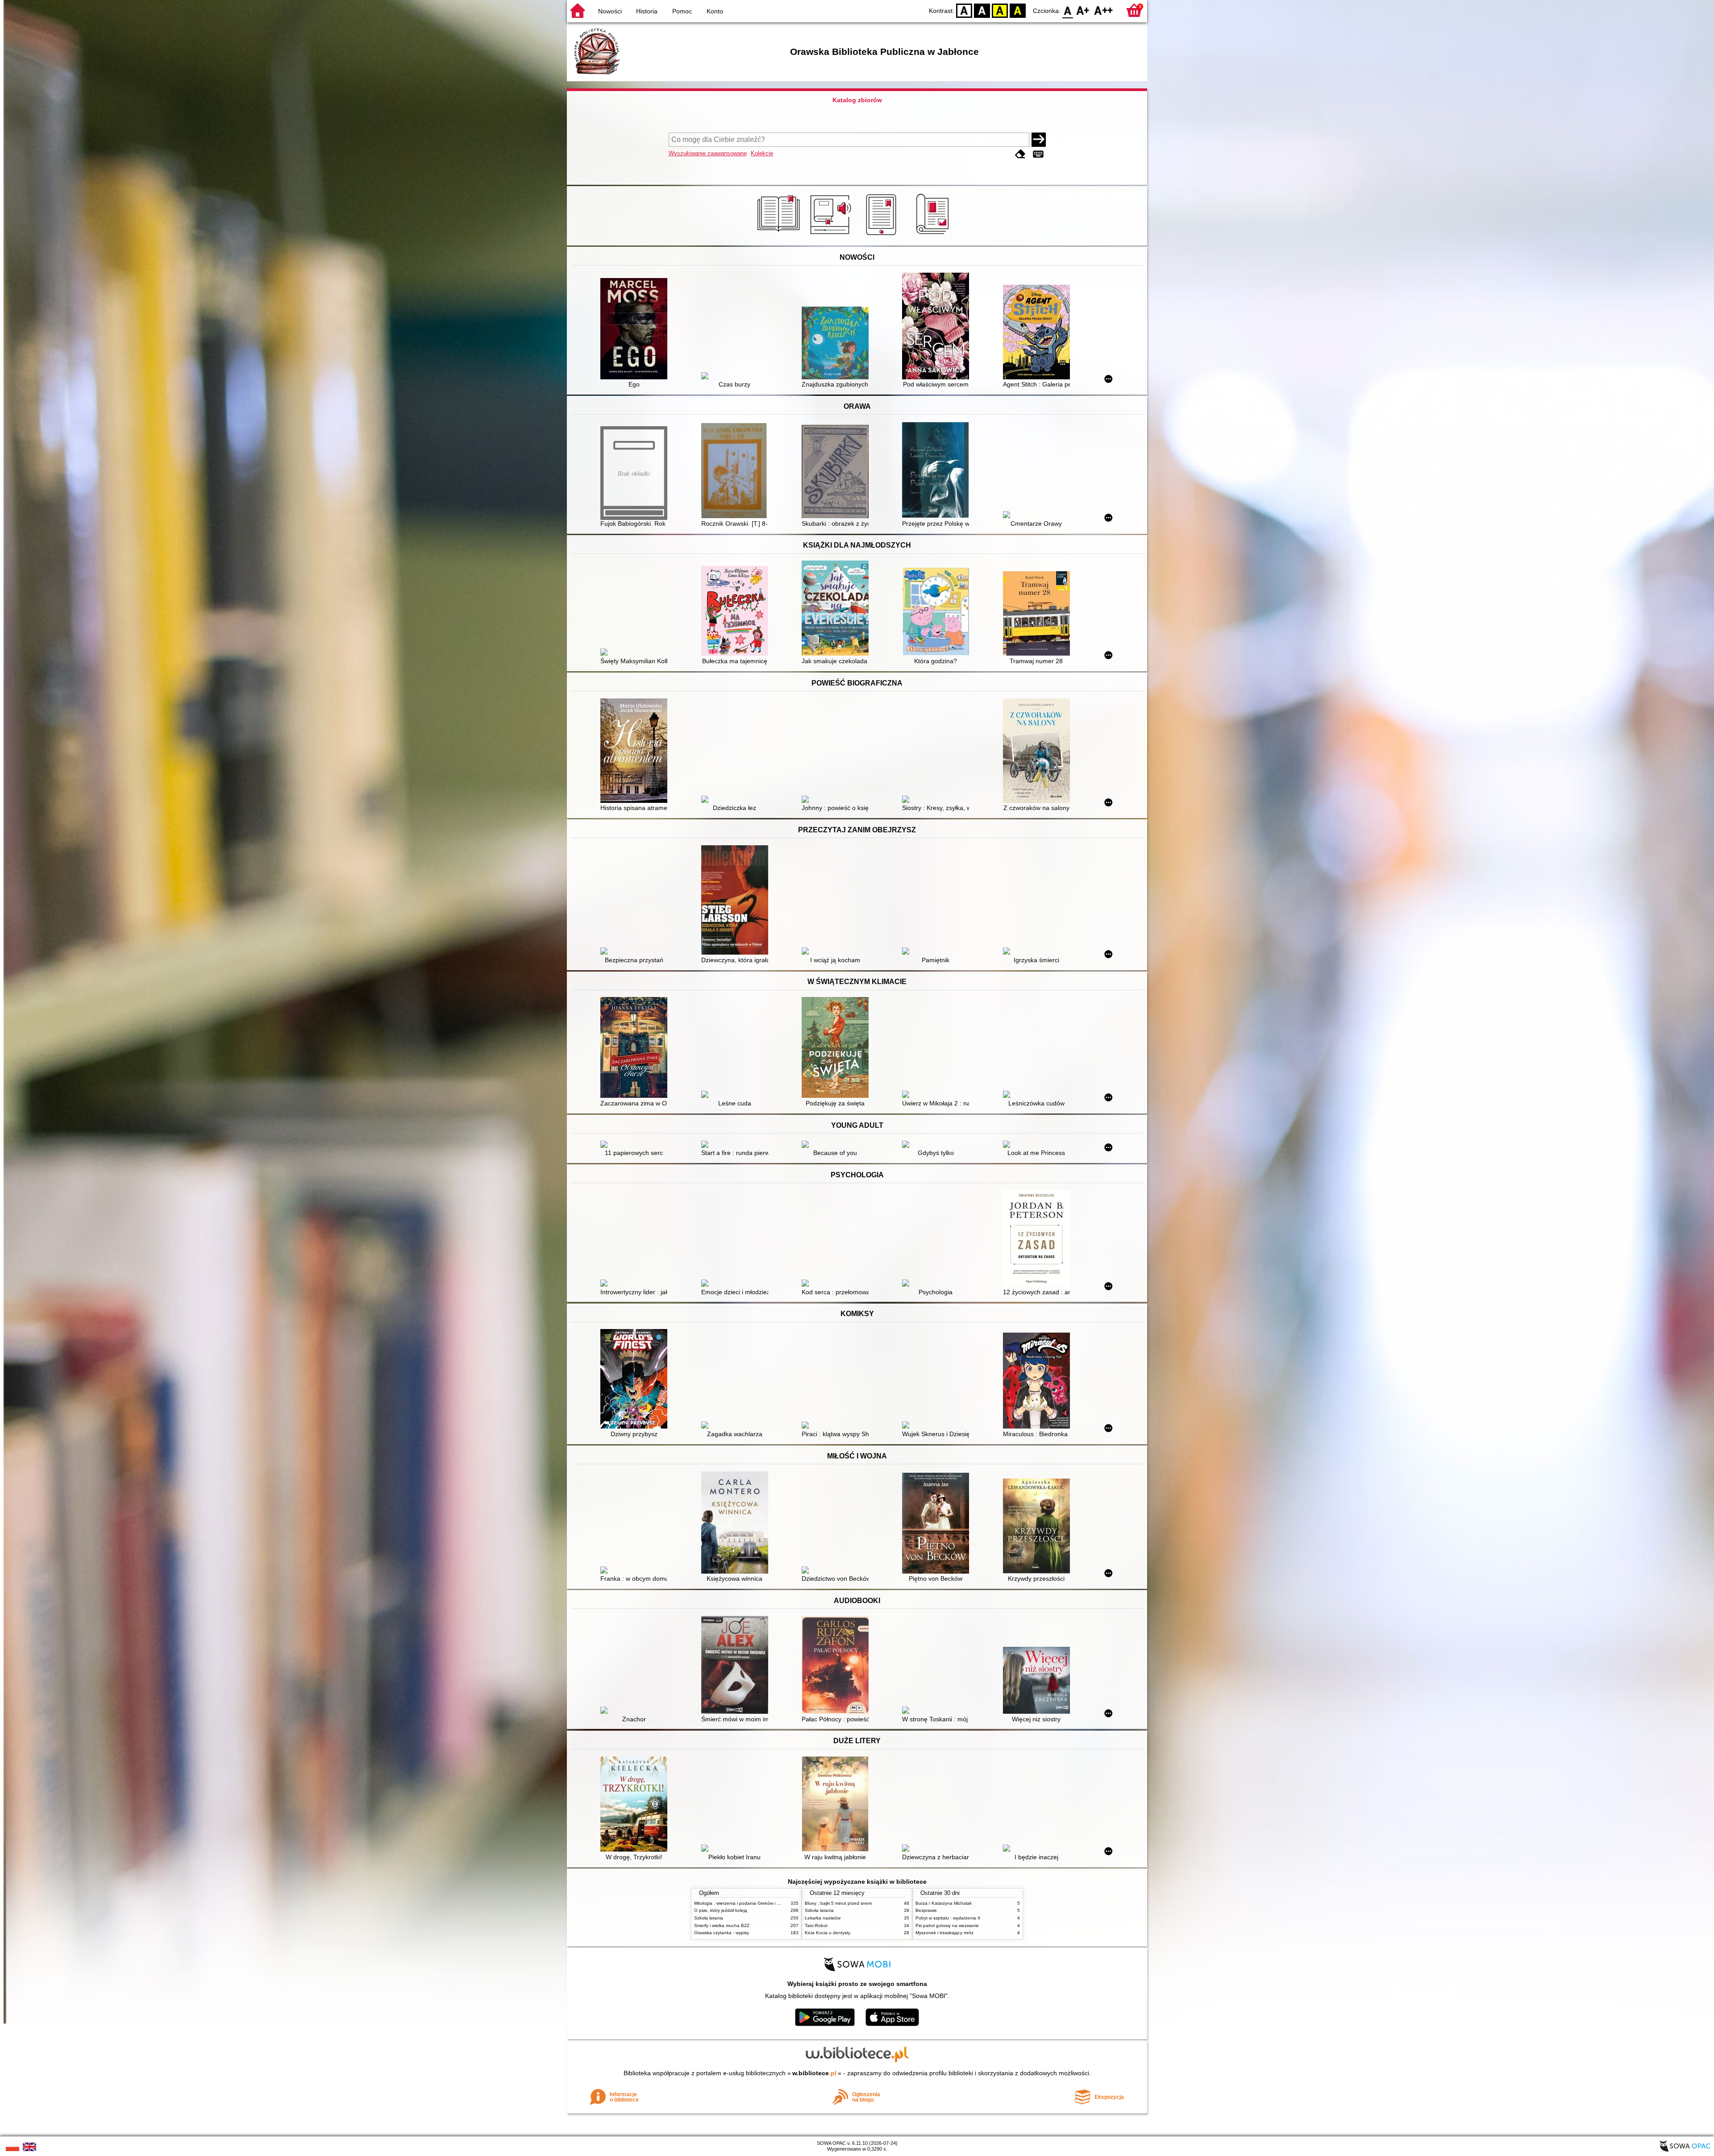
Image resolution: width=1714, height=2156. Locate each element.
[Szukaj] (1039, 140)
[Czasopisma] (934, 235)
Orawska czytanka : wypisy (722, 1933)
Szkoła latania (709, 1918)
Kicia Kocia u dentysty (828, 1933)
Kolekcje (762, 153)
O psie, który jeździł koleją (721, 1910)
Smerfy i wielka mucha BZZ (722, 1925)
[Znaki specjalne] (1038, 154)
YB (1000, 10)
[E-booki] (883, 235)
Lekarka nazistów (823, 1918)
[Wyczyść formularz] (1020, 154)
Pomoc (682, 11)
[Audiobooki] (831, 235)
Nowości (610, 11)
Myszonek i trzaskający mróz (944, 1933)
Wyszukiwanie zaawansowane (708, 153)
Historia (647, 11)
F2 (1104, 10)
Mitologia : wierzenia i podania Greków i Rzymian (744, 1903)
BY (1018, 10)
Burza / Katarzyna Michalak (944, 1903)
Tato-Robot (816, 1925)
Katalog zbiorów (857, 100)
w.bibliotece (814, 2073)
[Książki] (780, 235)
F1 (1083, 10)
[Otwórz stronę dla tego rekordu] (636, 330)
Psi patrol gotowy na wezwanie (947, 1925)
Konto (715, 11)
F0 (1068, 10)
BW (982, 10)
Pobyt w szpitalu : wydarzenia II (948, 1918)
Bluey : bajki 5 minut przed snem (838, 1903)
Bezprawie (926, 1910)
